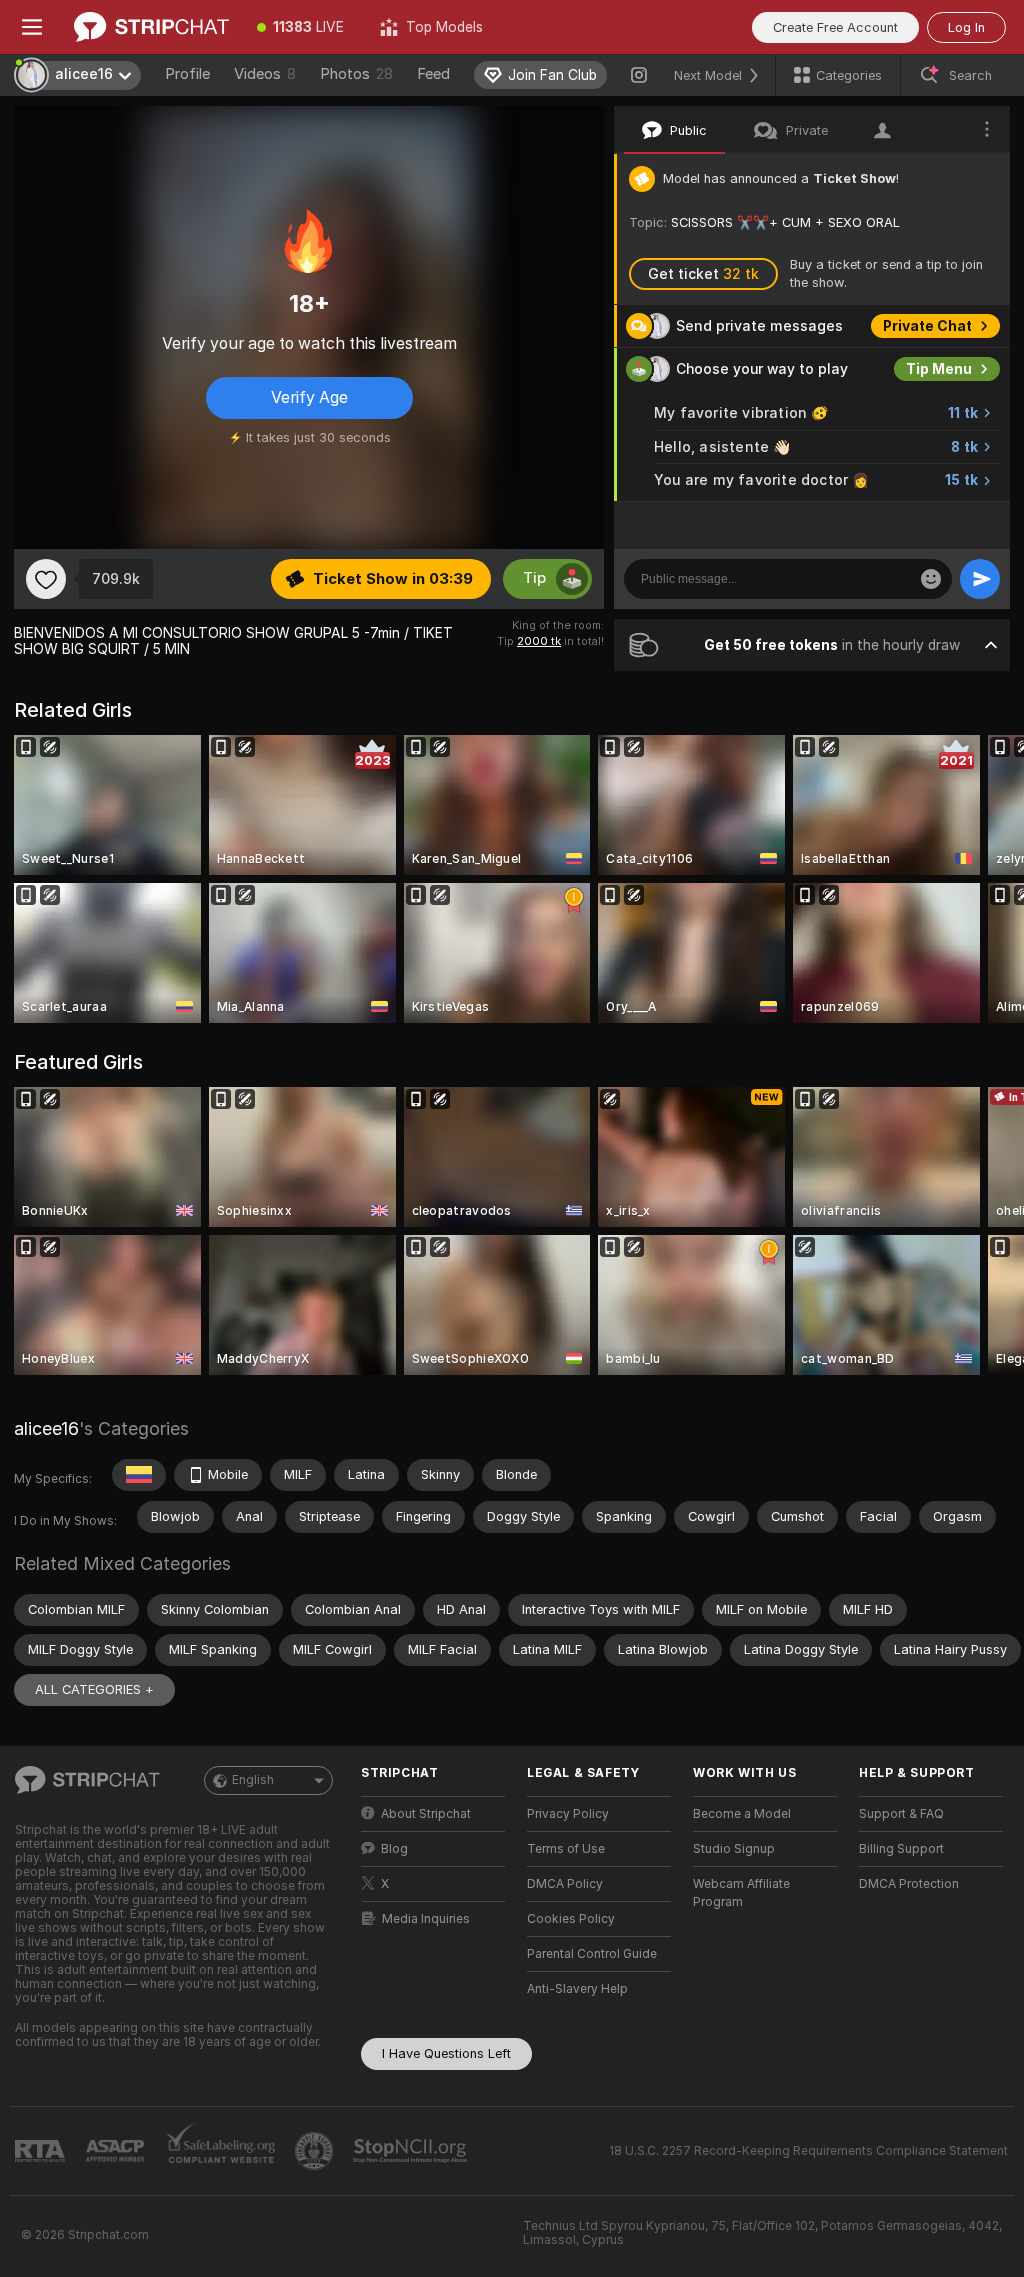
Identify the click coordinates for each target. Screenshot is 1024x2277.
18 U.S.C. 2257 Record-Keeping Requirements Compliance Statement (808, 2151)
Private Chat (927, 326)
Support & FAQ (901, 1814)
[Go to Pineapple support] (316, 2151)
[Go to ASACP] (117, 2151)
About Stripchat (426, 1814)
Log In (966, 27)
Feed (433, 74)
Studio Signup (734, 1849)
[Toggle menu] (32, 27)
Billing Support (901, 1849)
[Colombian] (139, 1475)
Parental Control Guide (592, 1954)
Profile (187, 74)
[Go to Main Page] (151, 27)
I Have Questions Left (446, 2053)
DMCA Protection (909, 1884)
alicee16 (46, 1428)
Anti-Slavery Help (577, 1989)
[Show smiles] (931, 579)
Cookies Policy (571, 1919)
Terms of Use (566, 1849)
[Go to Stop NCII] (412, 2151)
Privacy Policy (568, 1814)
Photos (356, 74)
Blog (394, 1849)
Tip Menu (939, 369)
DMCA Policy (565, 1884)
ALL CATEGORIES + (94, 1689)
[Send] (980, 579)
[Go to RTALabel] (42, 2151)
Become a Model (742, 1814)
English (253, 1780)
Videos (265, 74)
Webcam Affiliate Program (741, 1893)
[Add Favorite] (46, 579)
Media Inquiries (426, 1919)
